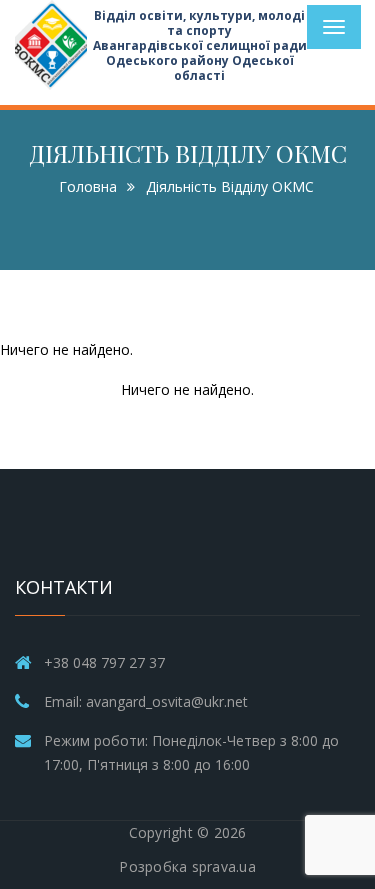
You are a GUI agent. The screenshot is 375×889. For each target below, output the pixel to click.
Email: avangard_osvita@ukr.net (146, 701)
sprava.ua (224, 866)
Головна (88, 186)
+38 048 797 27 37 (104, 662)
